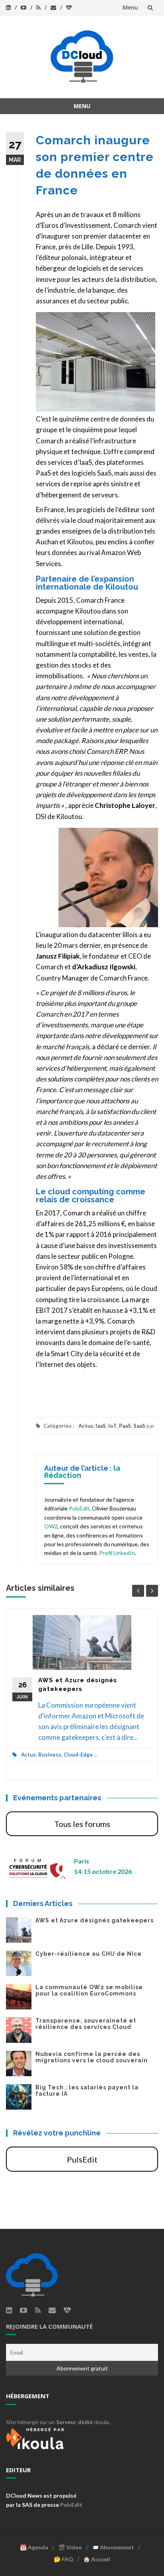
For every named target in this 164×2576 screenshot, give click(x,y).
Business (50, 1755)
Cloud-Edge (78, 1755)
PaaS (125, 1426)
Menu (130, 7)
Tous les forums (82, 1824)
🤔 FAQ (63, 2559)
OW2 (51, 1526)
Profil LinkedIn (117, 1553)
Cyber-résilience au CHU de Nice (89, 1954)
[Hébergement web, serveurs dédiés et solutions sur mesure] (36, 2437)
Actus (86, 1426)
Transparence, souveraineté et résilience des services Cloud (86, 2024)
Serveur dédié (74, 2422)
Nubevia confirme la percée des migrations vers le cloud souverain (92, 2057)
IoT (112, 1426)
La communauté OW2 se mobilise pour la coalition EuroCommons (89, 1990)
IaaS (101, 1426)
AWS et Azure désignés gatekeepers (95, 1920)
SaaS (139, 1426)
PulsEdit (79, 1508)
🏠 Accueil (97, 2559)
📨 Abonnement (113, 2547)
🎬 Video (70, 2547)
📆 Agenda (34, 2547)
